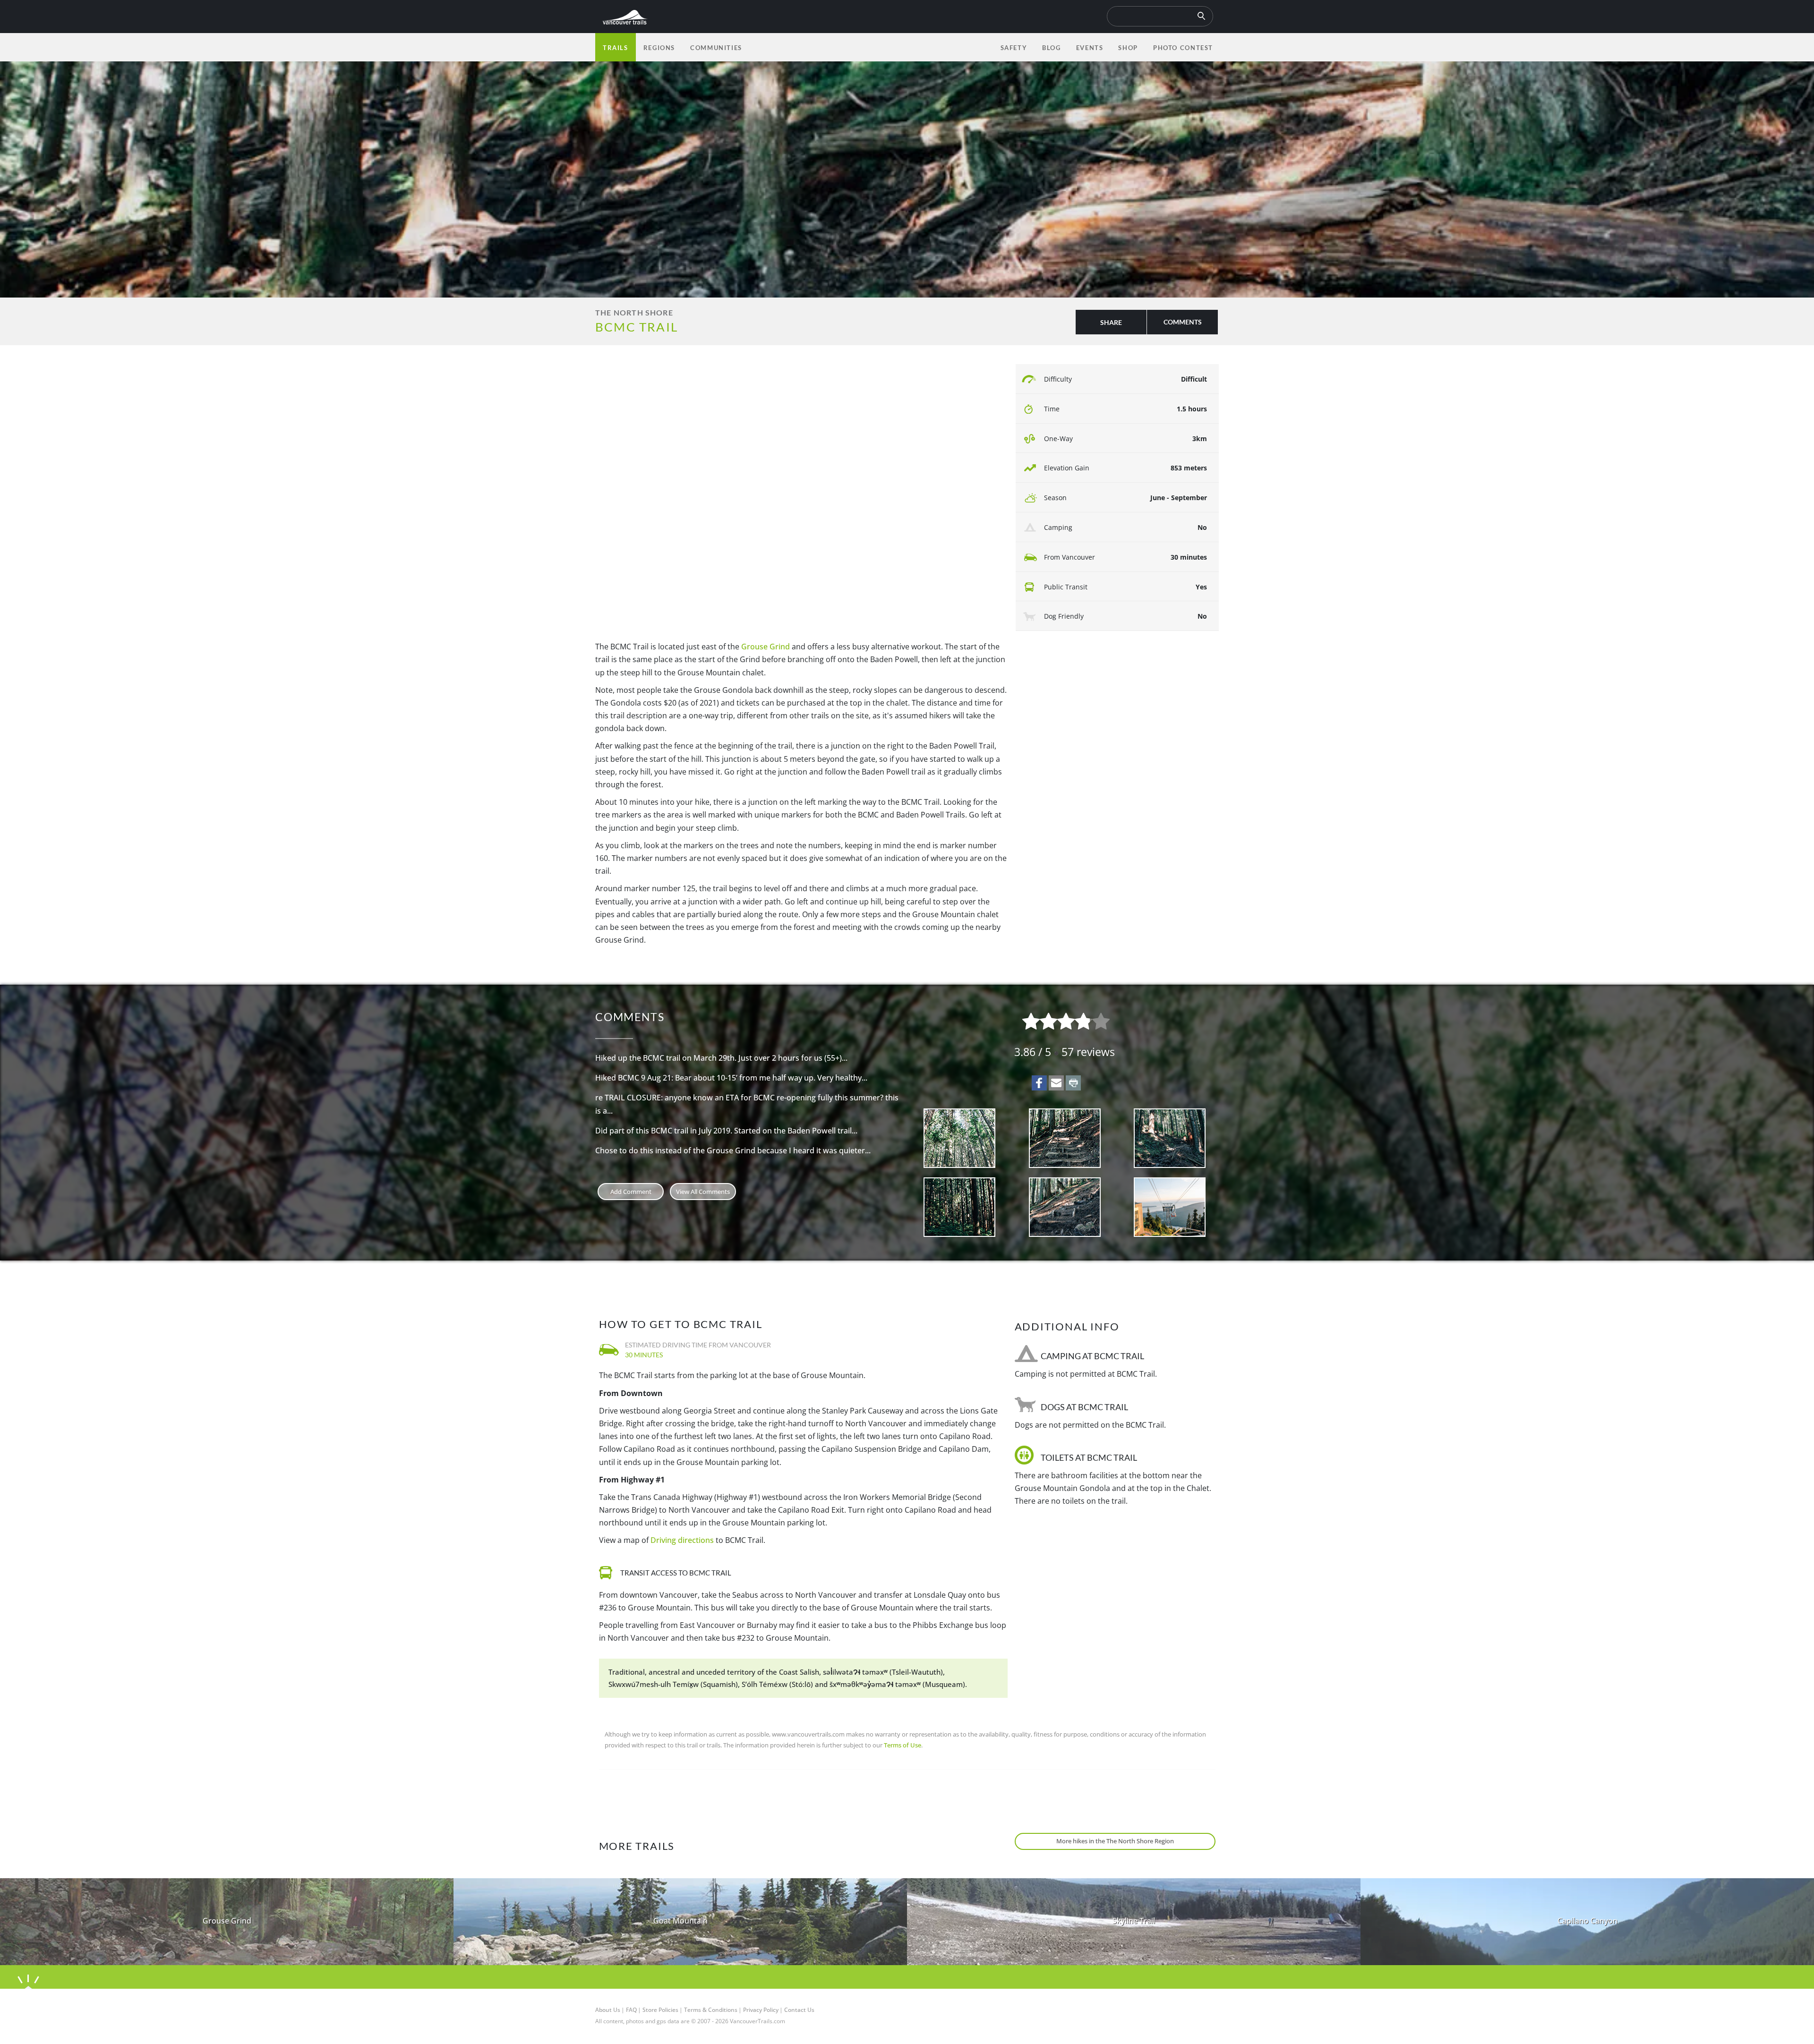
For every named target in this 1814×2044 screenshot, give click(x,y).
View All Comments (703, 1192)
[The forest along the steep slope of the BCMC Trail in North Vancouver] (960, 1207)
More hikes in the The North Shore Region (1115, 1841)
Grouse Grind (766, 647)
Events (1090, 48)
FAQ (631, 2010)
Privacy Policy (761, 2010)
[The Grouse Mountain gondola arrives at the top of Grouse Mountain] (1170, 1207)
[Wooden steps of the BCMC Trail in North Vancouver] (1065, 1138)
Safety (1014, 48)
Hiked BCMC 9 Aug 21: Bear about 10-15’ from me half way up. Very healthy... (731, 1078)
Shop (1128, 48)
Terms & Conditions (711, 2010)
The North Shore (634, 312)
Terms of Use (903, 1745)
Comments (1183, 322)
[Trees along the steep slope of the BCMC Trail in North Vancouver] (960, 1138)
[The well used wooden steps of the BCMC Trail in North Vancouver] (1065, 1207)
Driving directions (682, 1540)
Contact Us (799, 2010)
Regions (659, 48)
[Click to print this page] (1073, 1083)
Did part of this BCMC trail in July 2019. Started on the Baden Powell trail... (726, 1131)
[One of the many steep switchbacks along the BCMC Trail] (1170, 1138)
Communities (716, 48)
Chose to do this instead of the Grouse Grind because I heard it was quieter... (733, 1150)
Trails (616, 48)
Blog (1051, 48)
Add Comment (631, 1192)
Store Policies (660, 2010)
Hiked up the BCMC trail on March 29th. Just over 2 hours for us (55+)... (721, 1058)
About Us (608, 2010)
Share (1111, 322)
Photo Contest (1183, 48)
